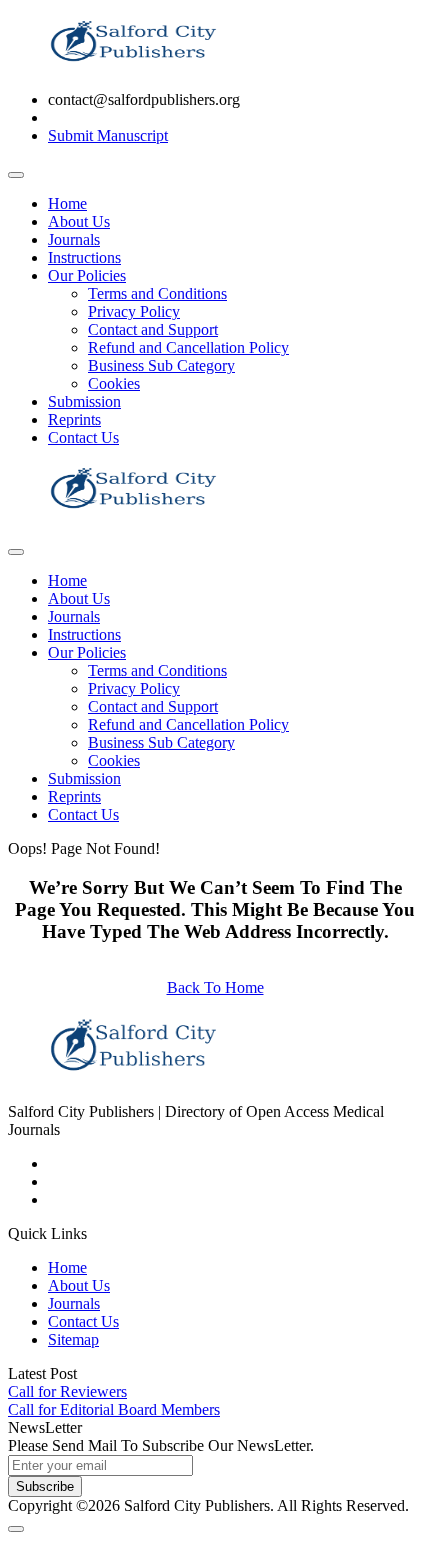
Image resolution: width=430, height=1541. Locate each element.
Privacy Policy (134, 311)
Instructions (84, 257)
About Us (79, 221)
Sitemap (73, 1339)
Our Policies (87, 275)
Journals (74, 239)
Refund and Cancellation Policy (188, 347)
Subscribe (45, 1486)
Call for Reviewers (67, 1391)
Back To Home (215, 987)
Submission (84, 401)
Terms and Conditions (157, 293)
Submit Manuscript (108, 135)
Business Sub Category (161, 365)
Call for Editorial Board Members (114, 1409)
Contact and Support (153, 329)
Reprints (74, 419)
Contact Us (83, 437)
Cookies (114, 383)
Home (67, 203)
